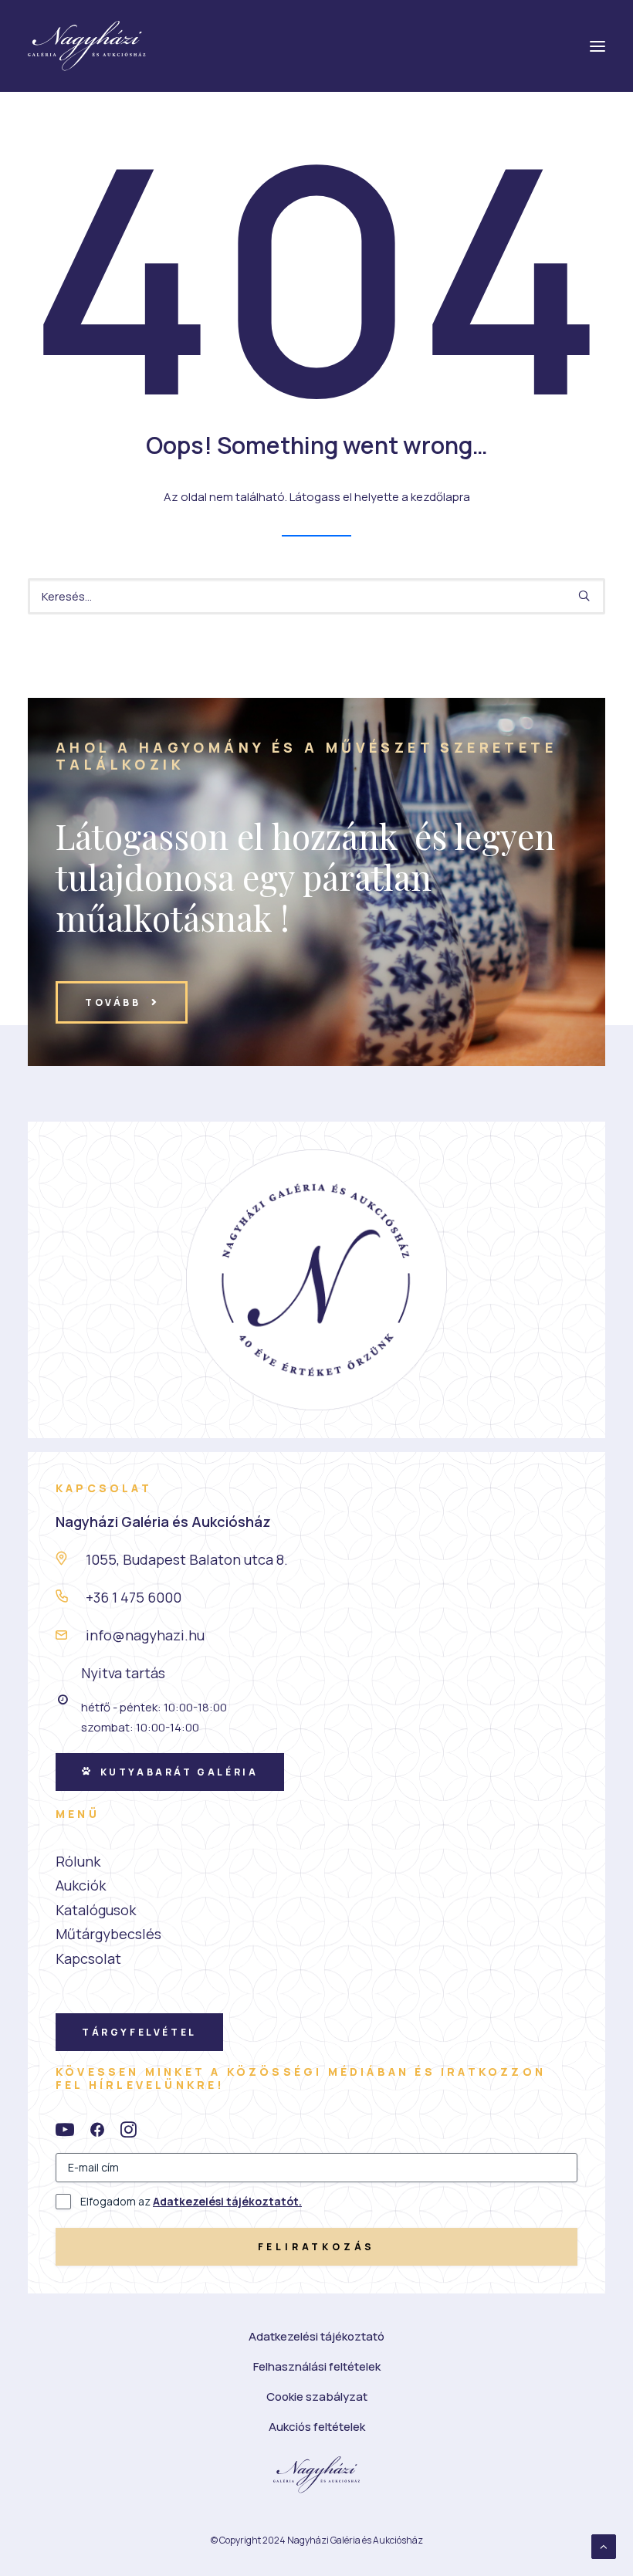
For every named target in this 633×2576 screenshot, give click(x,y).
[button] (584, 596)
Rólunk (78, 1861)
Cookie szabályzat (317, 2397)
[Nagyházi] (87, 46)
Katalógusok (96, 1910)
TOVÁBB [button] (113, 1002)
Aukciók (81, 1885)
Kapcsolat (88, 1958)
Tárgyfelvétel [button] (139, 2032)
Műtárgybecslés (108, 1934)
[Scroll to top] (604, 2546)
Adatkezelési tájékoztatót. (227, 2201)
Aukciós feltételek (317, 2427)
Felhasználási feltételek (317, 2366)
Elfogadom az (191, 2201)
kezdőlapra (440, 497)
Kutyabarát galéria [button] (179, 1772)
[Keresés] (316, 596)
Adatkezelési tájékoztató (316, 2336)
